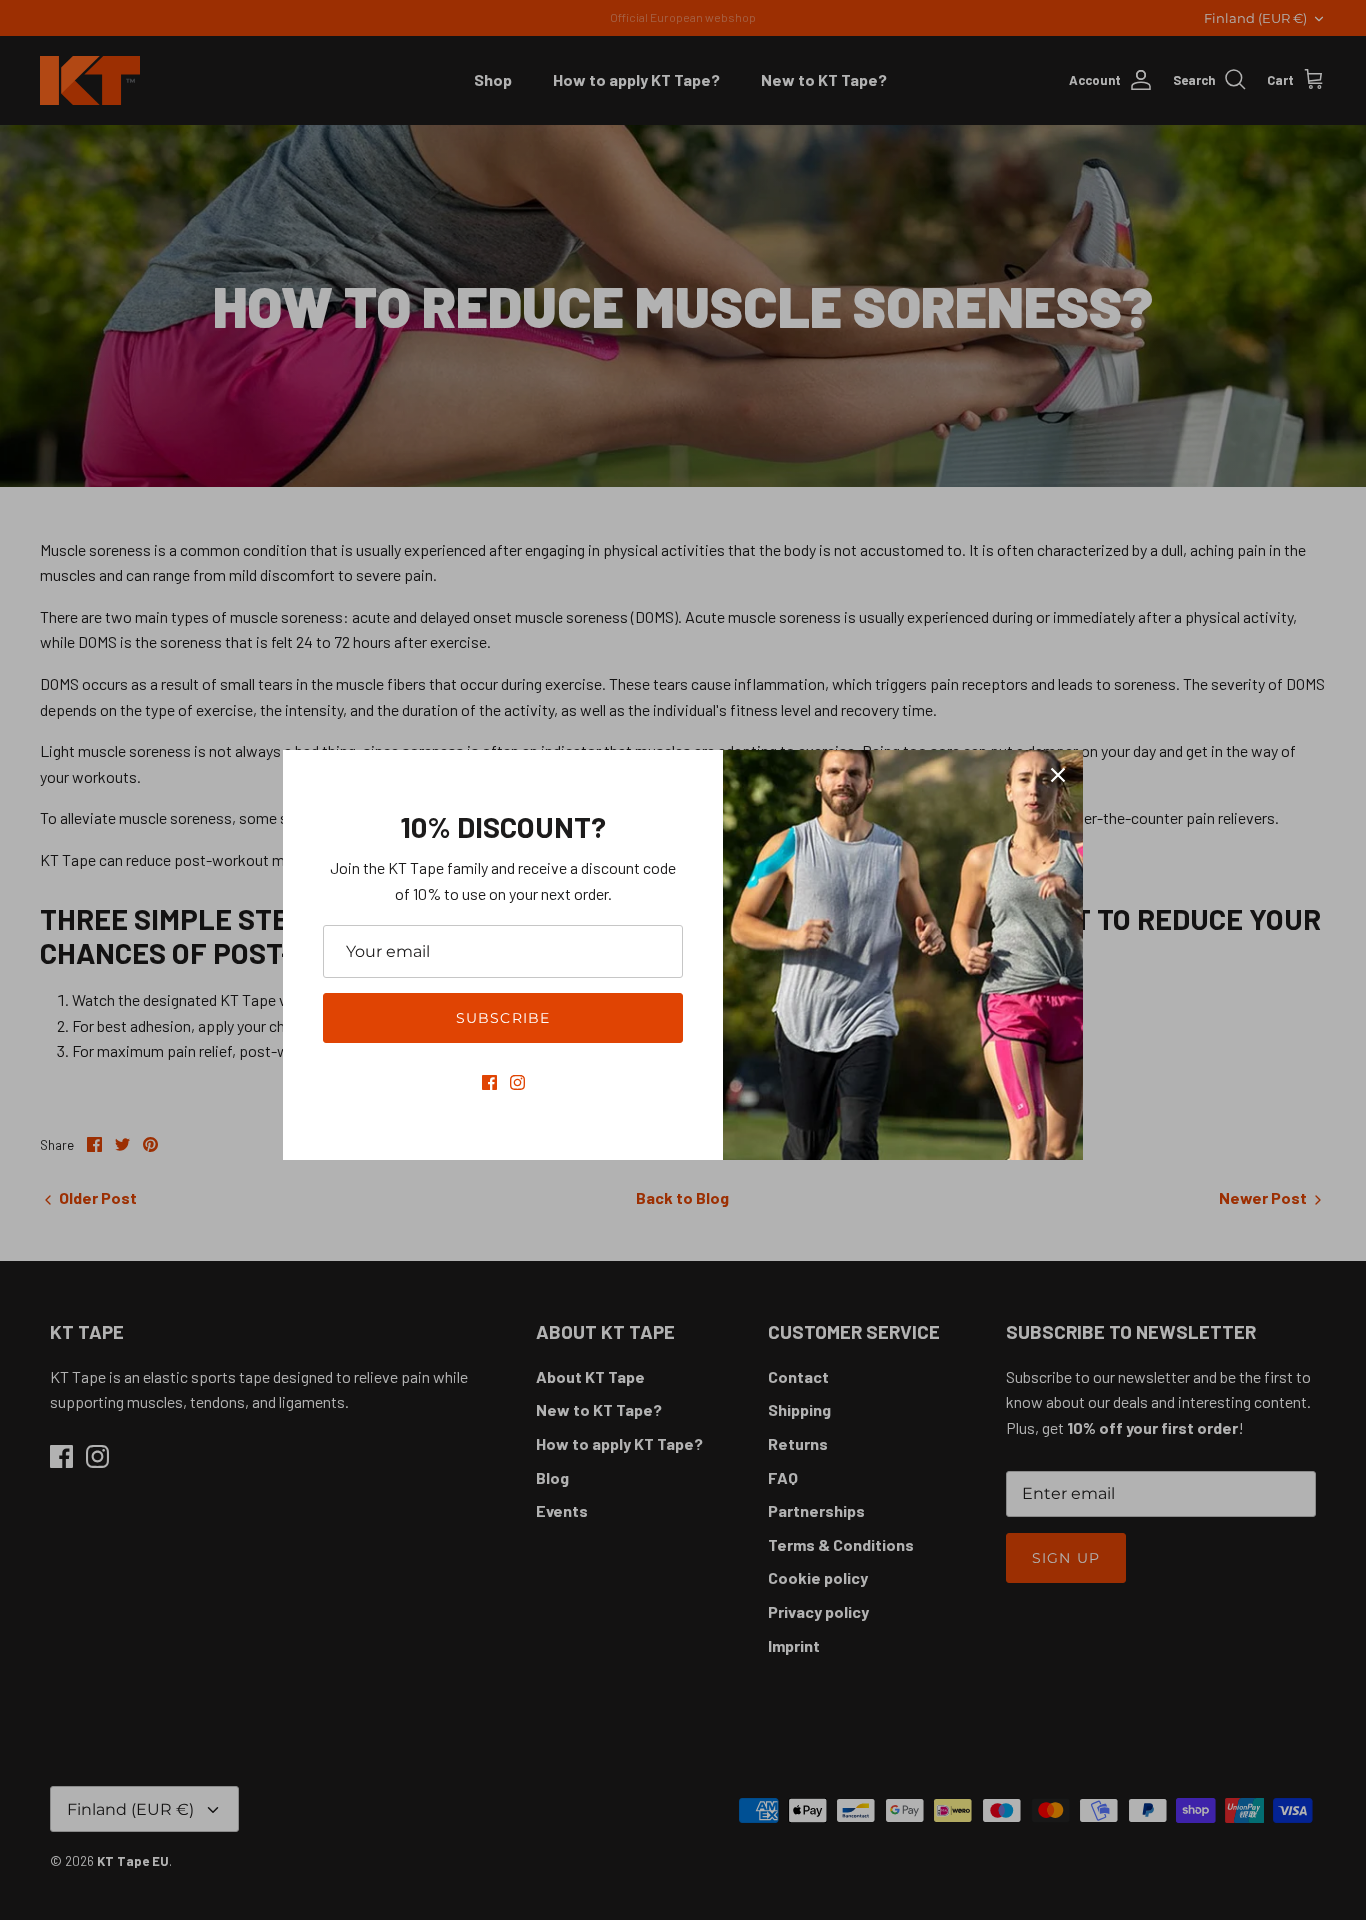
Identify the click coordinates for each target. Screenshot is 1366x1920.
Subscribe (503, 1018)
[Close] (1058, 775)
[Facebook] (489, 1082)
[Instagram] (517, 1082)
